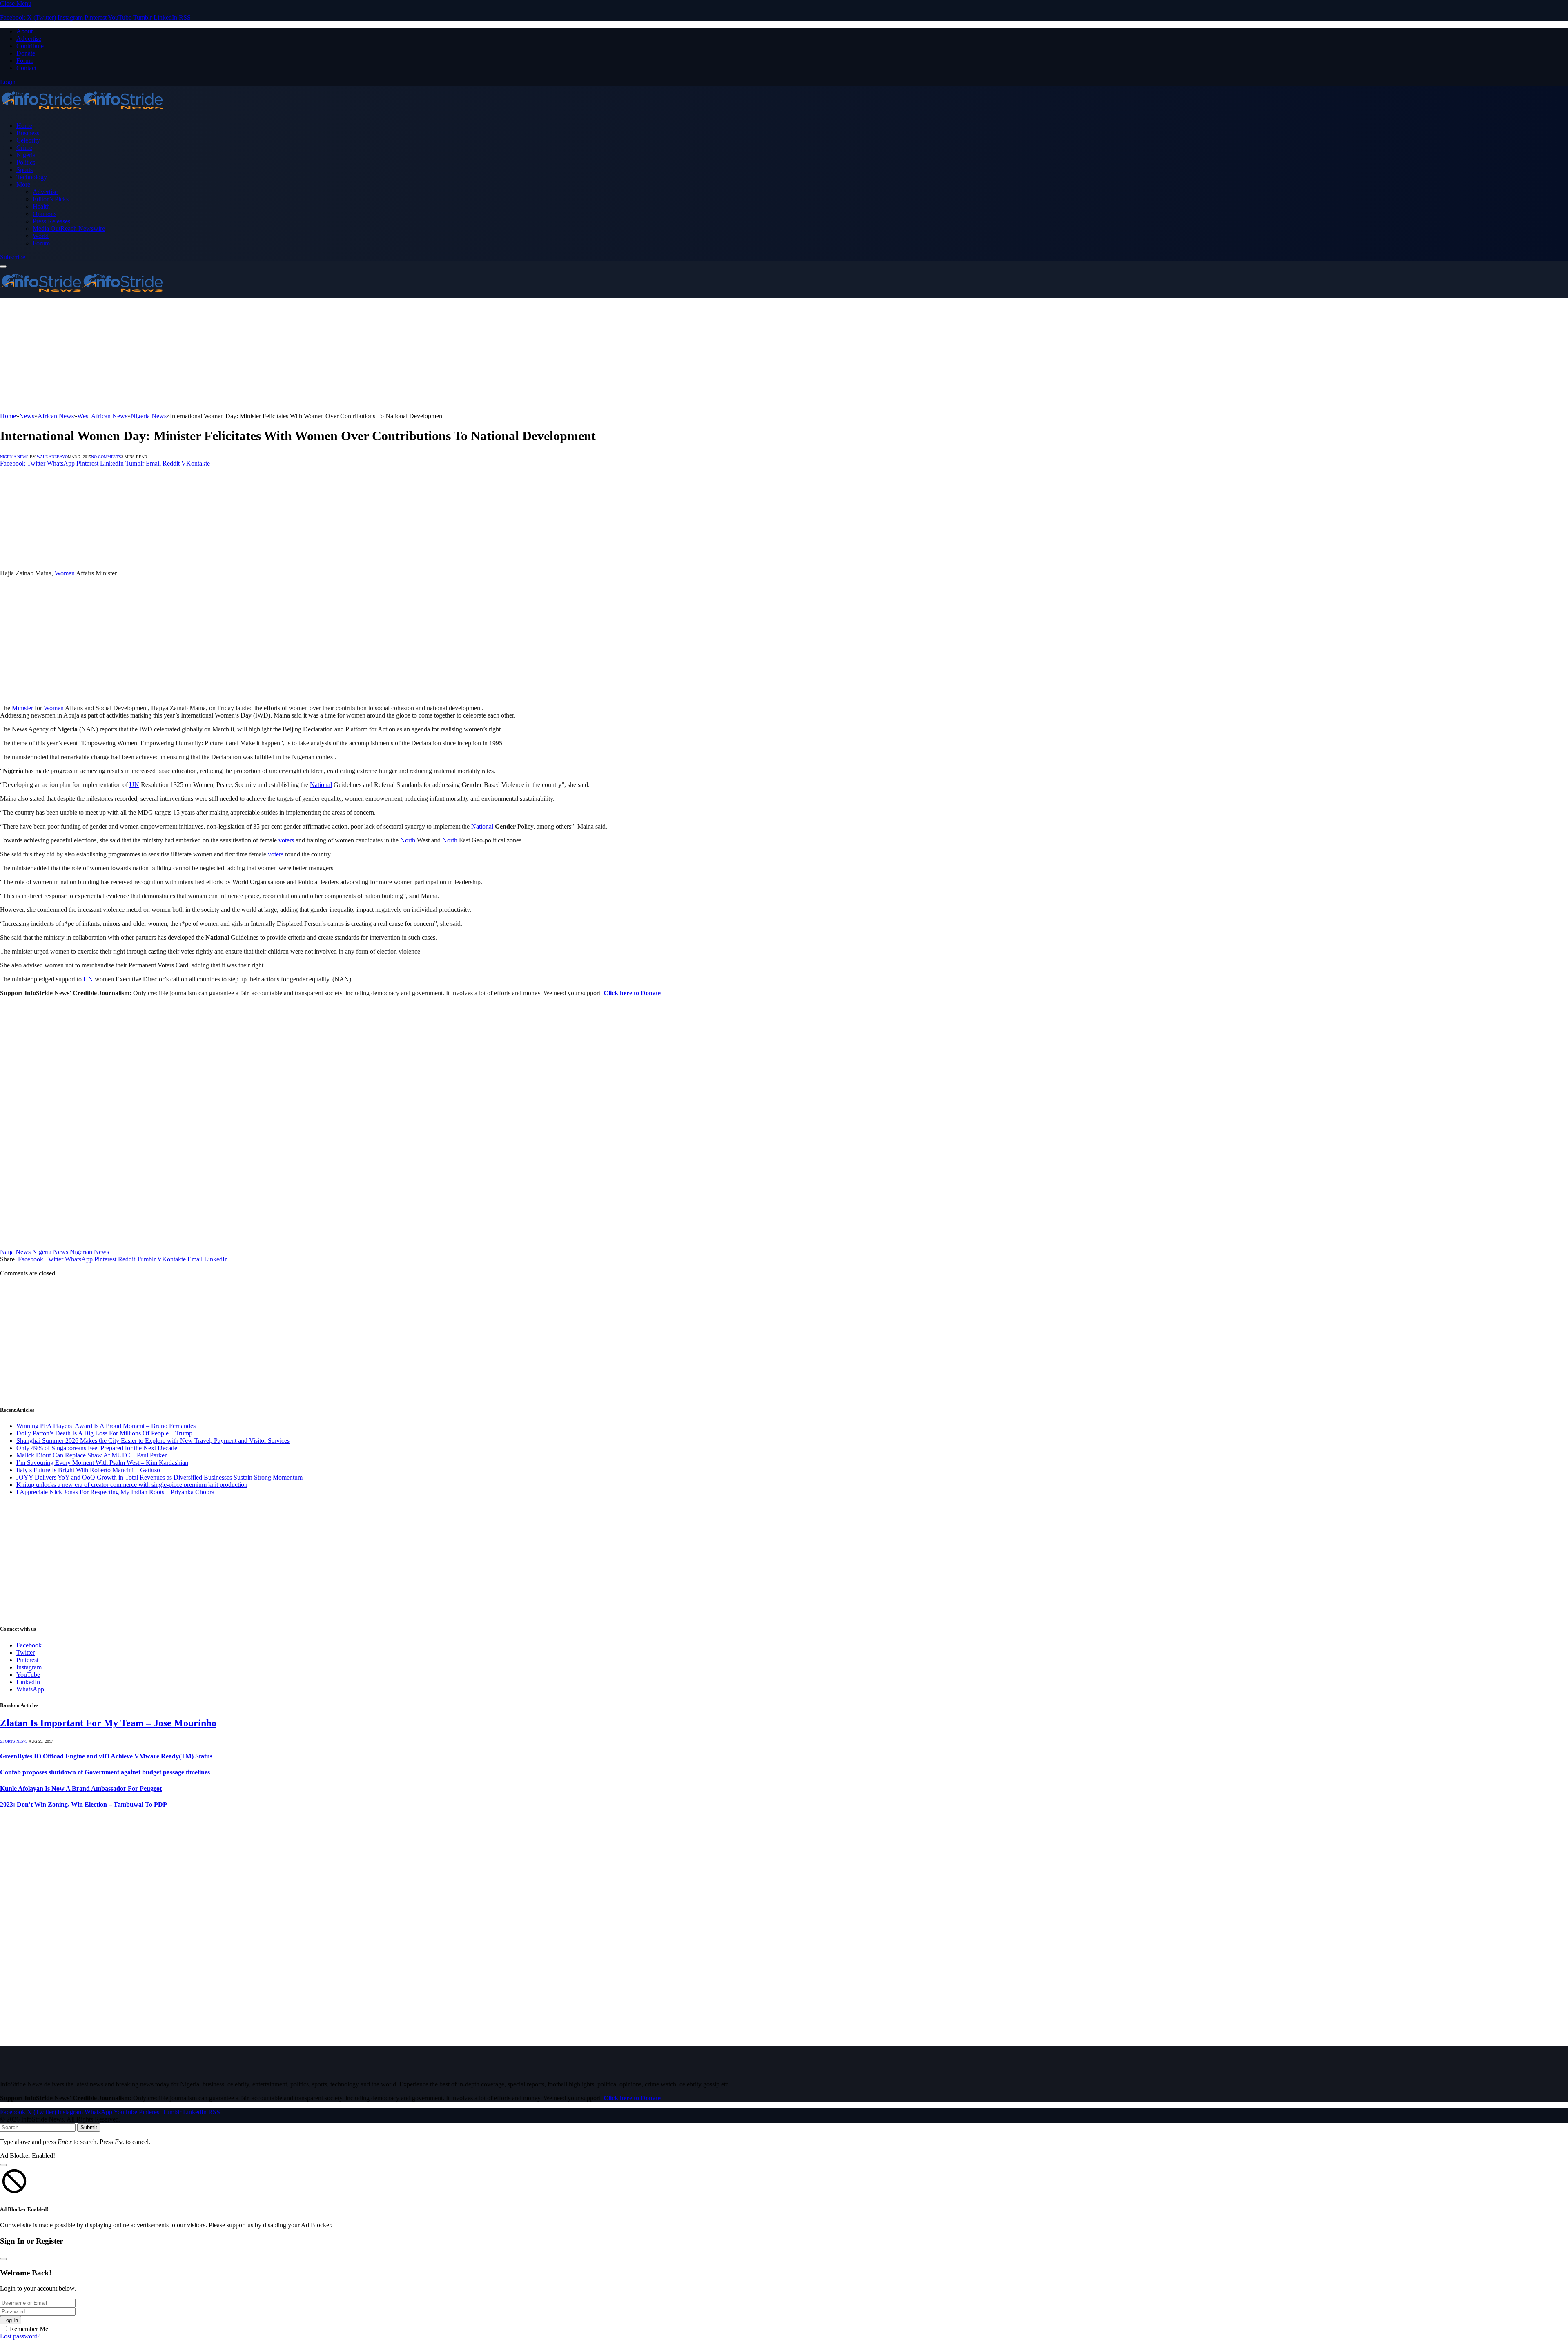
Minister (22, 708)
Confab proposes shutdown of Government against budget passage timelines (105, 1772)
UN (134, 785)
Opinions (45, 214)
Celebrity (28, 140)
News (23, 1252)
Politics (26, 162)
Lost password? (20, 2336)
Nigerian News (89, 1252)
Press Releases (51, 221)
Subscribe (13, 257)
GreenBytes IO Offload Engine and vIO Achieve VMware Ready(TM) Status (106, 1756)
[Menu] (3, 267)
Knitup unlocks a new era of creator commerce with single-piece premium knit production (132, 1485)
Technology (32, 177)
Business (28, 133)
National (321, 785)
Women (65, 573)
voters (286, 840)
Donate (26, 53)
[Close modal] (3, 2165)
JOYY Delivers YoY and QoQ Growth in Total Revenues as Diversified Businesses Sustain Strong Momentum (159, 1477)
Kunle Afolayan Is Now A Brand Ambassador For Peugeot (81, 1788)
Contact (26, 68)
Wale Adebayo (52, 457)
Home (24, 126)
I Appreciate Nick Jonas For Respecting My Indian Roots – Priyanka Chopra (115, 1492)
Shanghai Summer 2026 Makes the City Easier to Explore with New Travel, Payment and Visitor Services (153, 1441)
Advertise (29, 39)
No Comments (106, 457)
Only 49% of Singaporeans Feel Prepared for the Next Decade (97, 1448)
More (23, 184)
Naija (7, 1252)
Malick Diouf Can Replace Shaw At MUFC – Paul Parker (91, 1455)
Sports (24, 170)
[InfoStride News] (82, 112)
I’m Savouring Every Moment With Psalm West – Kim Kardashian (102, 1463)
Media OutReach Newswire (69, 228)
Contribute (30, 46)
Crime (24, 148)
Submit (89, 2127)
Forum (25, 61)
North (408, 840)
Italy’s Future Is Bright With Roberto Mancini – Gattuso (88, 1470)
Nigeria (26, 155)
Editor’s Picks (51, 199)
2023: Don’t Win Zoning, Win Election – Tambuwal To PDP (84, 1804)
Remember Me (29, 2329)
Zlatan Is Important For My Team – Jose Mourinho (108, 1723)
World (41, 236)
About (24, 31)
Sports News (14, 1741)
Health (41, 206)
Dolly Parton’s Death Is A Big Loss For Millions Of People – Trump (104, 1433)
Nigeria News (14, 457)
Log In (11, 2320)
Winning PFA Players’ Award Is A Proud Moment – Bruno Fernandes (106, 1426)
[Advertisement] (245, 355)
